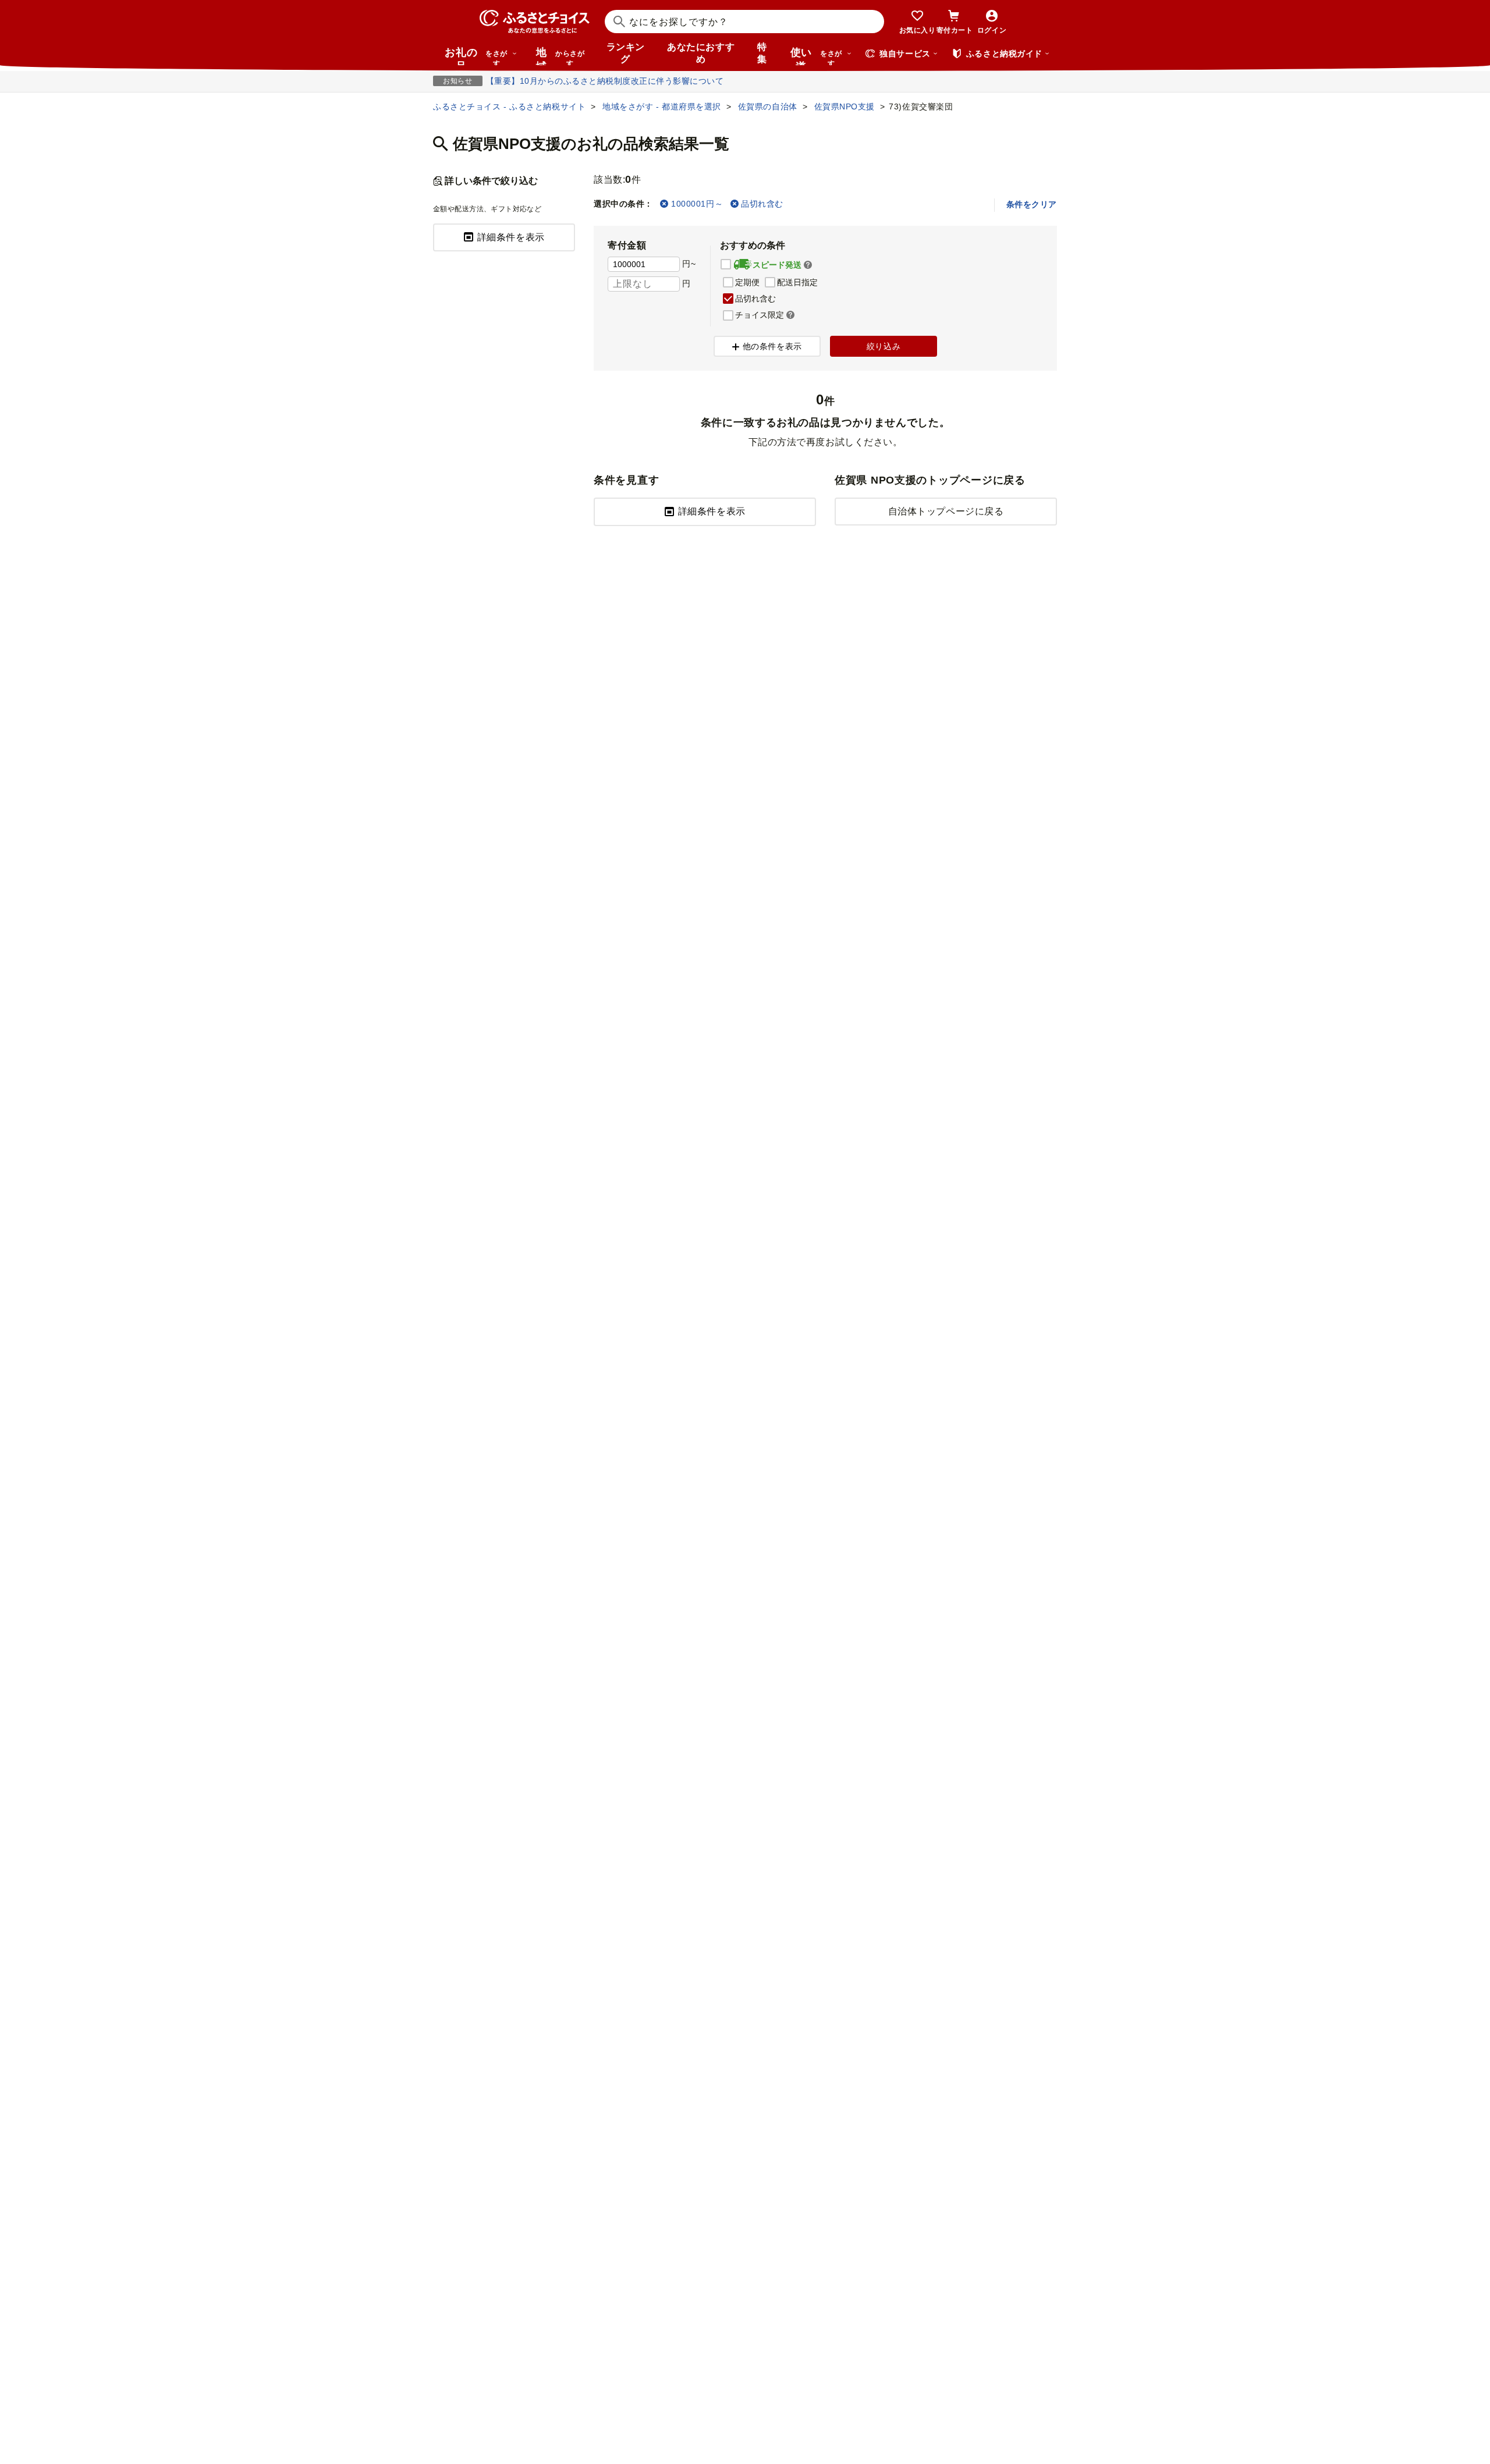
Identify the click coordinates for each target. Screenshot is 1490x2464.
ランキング (626, 53)
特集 (762, 53)
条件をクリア (1032, 204)
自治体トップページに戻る (946, 511)
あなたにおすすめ (701, 53)
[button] (808, 265)
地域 (560, 56)
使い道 (816, 56)
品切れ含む (762, 204)
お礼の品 (476, 56)
